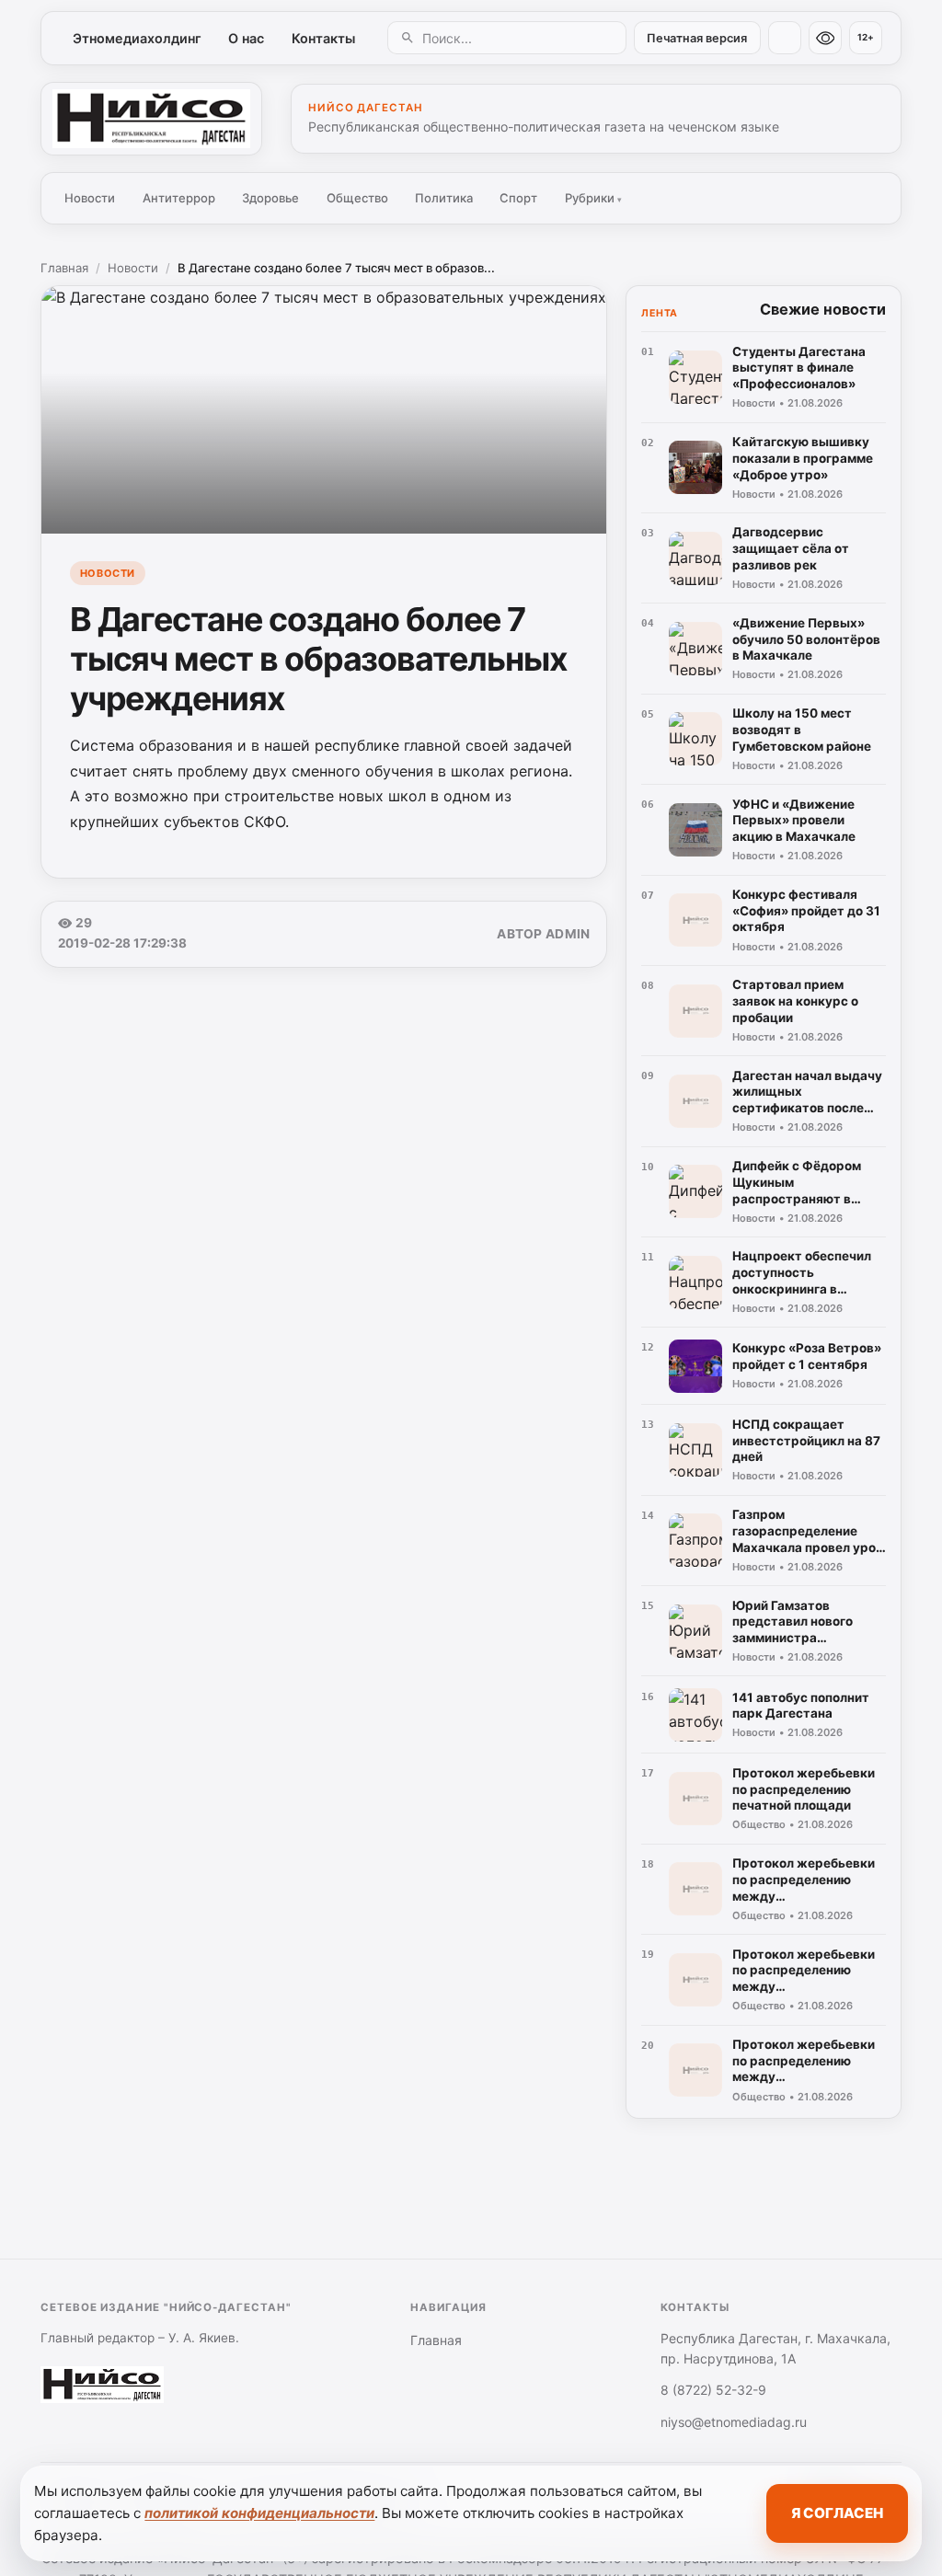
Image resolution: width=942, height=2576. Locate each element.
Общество (357, 198)
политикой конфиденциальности (259, 2513)
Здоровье (270, 198)
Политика (444, 198)
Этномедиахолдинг (137, 38)
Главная (64, 268)
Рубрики (593, 198)
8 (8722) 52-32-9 (713, 2390)
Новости (90, 198)
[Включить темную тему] (785, 38)
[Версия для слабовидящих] (825, 38)
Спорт (518, 198)
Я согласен (837, 2513)
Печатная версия (697, 38)
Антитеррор (179, 198)
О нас (246, 38)
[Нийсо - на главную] (151, 119)
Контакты (323, 38)
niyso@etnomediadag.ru (734, 2422)
